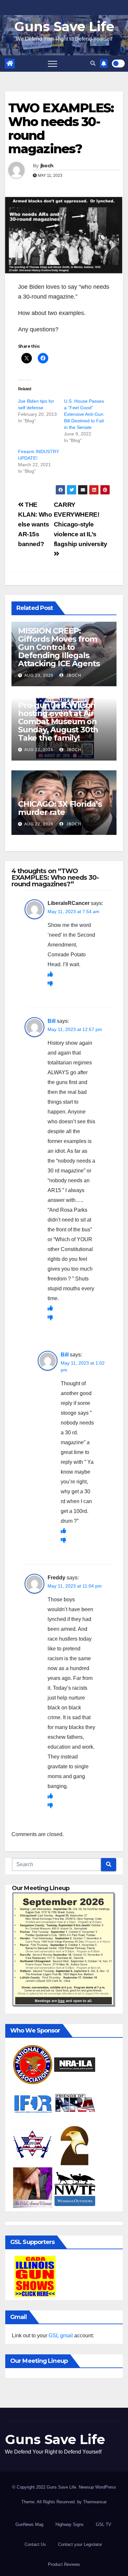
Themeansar (95, 2502)
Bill (52, 1021)
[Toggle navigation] (53, 64)
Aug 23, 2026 (39, 675)
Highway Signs (70, 2524)
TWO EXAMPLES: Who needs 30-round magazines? (61, 128)
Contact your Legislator (80, 2544)
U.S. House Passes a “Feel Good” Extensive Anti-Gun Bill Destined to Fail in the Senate (84, 414)
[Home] (10, 64)
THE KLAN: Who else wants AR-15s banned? (35, 524)
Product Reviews (64, 2564)
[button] (93, 63)
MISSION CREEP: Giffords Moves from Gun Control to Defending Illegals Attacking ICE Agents (59, 647)
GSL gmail (61, 2336)
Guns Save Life (64, 26)
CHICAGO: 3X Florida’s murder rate (60, 808)
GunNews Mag (29, 2524)
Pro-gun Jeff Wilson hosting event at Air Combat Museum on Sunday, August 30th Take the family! (58, 721)
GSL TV (104, 2524)
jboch (47, 166)
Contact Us (35, 2544)
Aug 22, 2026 (39, 750)
